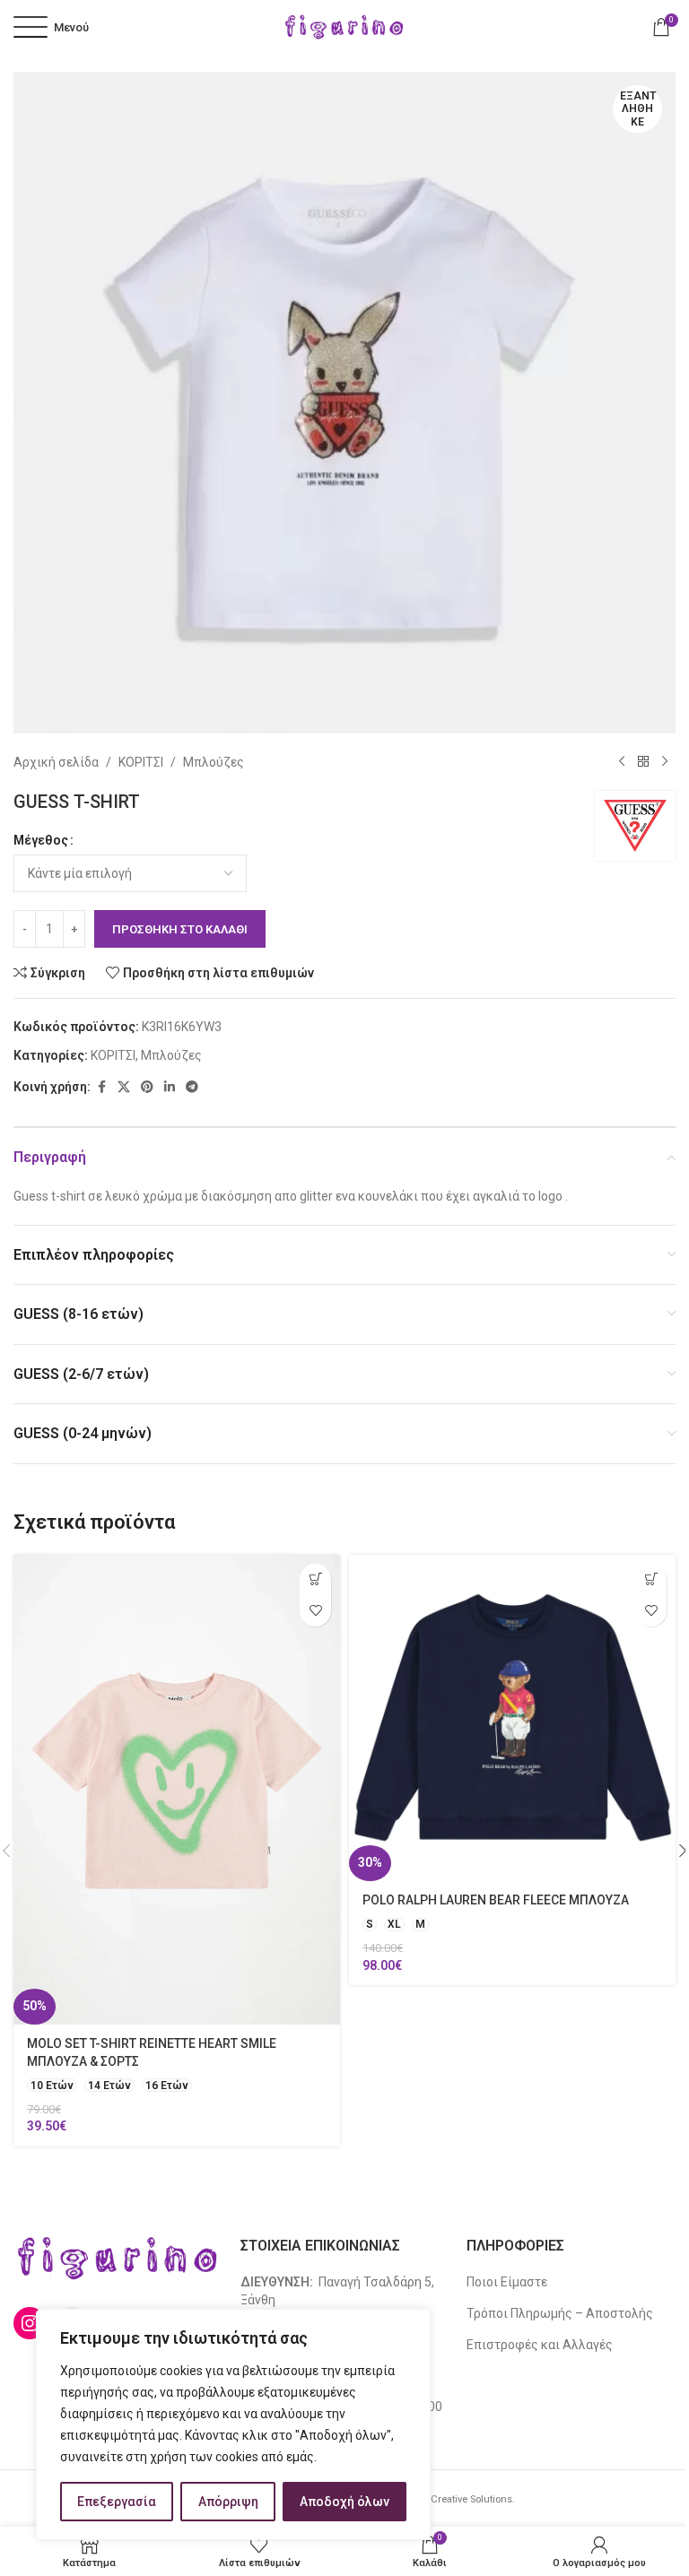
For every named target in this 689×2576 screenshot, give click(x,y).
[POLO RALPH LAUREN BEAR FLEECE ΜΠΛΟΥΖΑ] (512, 1718)
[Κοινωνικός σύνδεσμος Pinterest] (147, 1087)
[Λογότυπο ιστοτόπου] (344, 26)
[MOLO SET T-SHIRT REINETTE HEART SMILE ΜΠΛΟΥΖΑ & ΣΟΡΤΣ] (177, 1790)
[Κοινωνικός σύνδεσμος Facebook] (101, 1087)
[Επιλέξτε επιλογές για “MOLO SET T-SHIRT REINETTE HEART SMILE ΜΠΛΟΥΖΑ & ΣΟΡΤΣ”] (315, 1579)
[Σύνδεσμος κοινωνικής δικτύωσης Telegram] (192, 1087)
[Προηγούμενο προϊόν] (622, 762)
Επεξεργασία (117, 2502)
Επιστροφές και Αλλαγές (540, 2345)
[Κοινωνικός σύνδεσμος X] (124, 1087)
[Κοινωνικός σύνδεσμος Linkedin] (170, 1087)
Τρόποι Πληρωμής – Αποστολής (560, 2313)
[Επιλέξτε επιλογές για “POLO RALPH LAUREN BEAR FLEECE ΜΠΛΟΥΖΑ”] (651, 1579)
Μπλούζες (214, 762)
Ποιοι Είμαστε (507, 2282)
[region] (233, 2424)
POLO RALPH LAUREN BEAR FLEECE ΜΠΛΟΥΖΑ (496, 1900)
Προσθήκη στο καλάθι (180, 929)
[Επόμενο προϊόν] (665, 762)
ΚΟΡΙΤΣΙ (141, 762)
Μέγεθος (41, 840)
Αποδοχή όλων (344, 2502)
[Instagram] (30, 2323)
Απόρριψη (228, 2502)
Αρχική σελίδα (56, 762)
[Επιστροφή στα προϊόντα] (643, 762)
